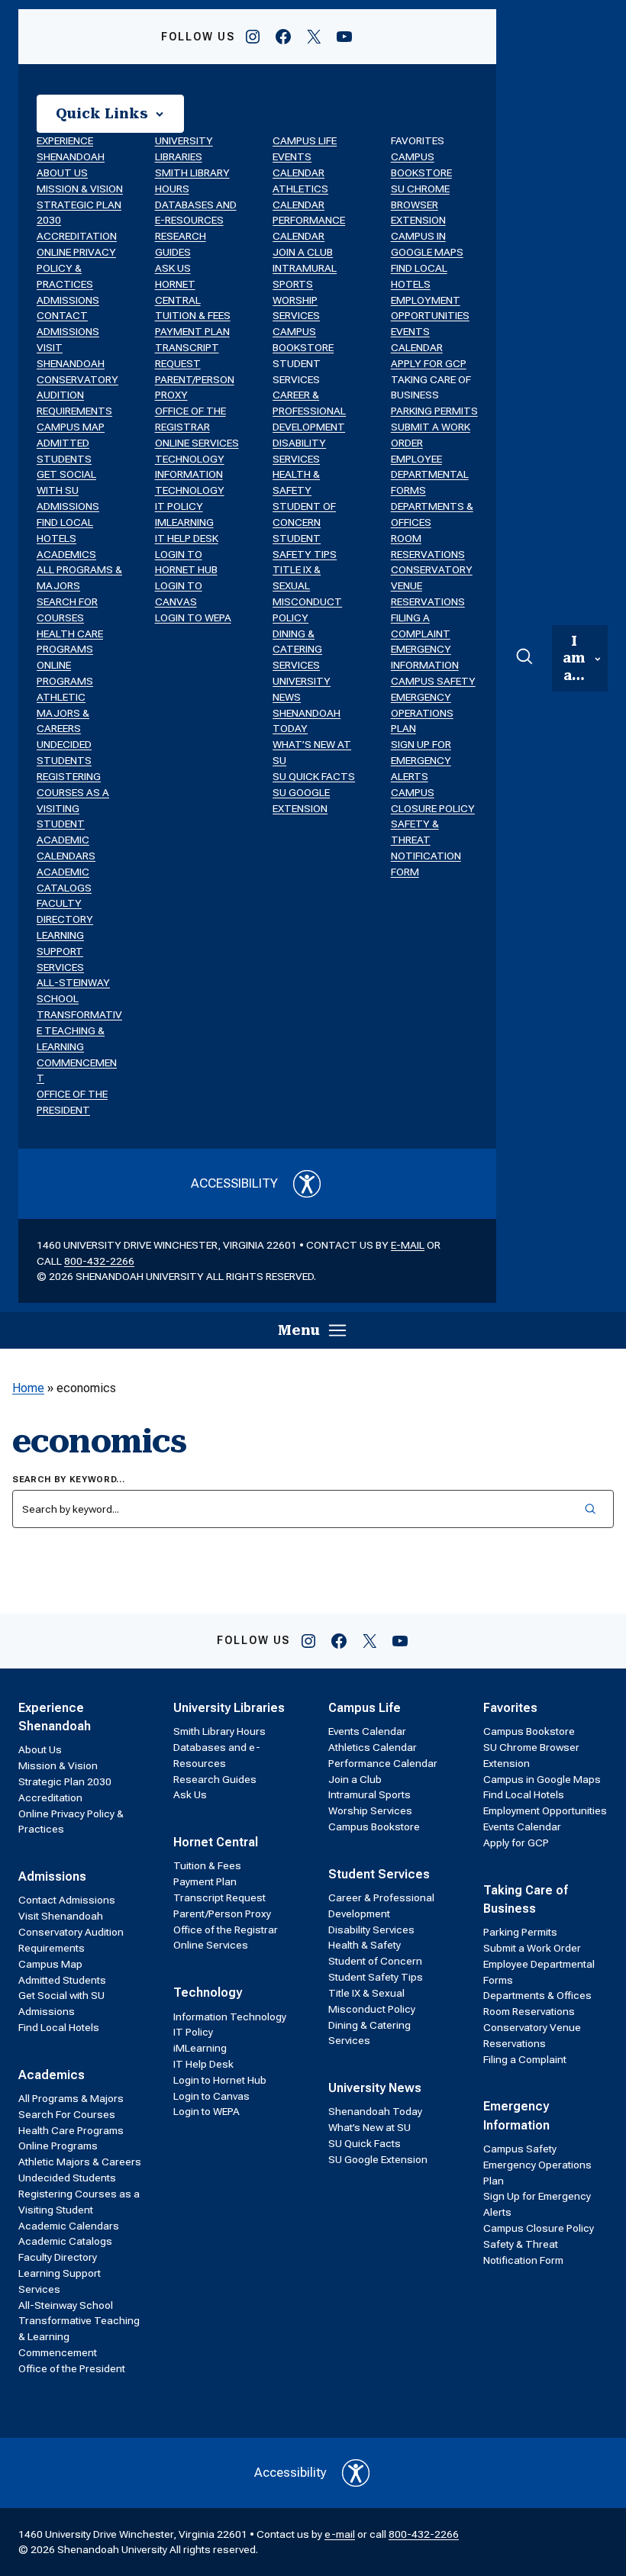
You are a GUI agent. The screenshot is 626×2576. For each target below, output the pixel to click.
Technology (190, 459)
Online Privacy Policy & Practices (76, 268)
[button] (110, 114)
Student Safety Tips (376, 1977)
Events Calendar (367, 1731)
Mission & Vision (80, 189)
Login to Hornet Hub (220, 2080)
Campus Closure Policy (539, 2228)
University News (375, 2088)
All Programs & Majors (71, 2098)
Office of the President (72, 2368)
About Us (62, 172)
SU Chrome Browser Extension (420, 205)
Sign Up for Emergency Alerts (421, 760)
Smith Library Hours (219, 1731)
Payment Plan (192, 331)
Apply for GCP (429, 363)
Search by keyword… (69, 1480)
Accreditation (77, 236)
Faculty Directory (58, 2257)
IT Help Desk (187, 538)
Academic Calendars (69, 2226)
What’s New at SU (369, 2127)
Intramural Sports (369, 1794)
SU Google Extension (378, 2159)
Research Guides (215, 1779)
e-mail (408, 1245)
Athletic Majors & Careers (63, 713)
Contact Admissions (67, 1900)
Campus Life (305, 140)
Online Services (197, 443)
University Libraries (229, 1708)
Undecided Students (67, 2178)
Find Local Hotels (59, 2027)
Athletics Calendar (373, 1747)
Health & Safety (365, 1945)
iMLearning (184, 522)
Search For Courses (67, 2114)
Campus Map (71, 427)
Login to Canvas (211, 2096)
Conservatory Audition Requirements (77, 395)
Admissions (68, 300)
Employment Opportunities (545, 1810)
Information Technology (230, 2017)
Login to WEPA (193, 617)
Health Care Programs (71, 2130)
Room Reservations (529, 2011)
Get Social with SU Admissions (68, 490)
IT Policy (179, 506)
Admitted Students (62, 1980)
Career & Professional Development (309, 411)
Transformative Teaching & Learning (79, 1030)
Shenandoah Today (375, 2111)
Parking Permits (434, 411)
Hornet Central (216, 1842)
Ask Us (173, 268)
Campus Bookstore (374, 1826)
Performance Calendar (383, 1763)
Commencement (58, 2352)
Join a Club (303, 252)
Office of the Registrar (226, 1930)
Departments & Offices (537, 1995)
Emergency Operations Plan (422, 713)
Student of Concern (375, 1961)
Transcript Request (219, 1897)
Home (28, 1388)
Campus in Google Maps (542, 1779)
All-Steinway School (66, 2305)
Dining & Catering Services (297, 650)
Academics (66, 554)
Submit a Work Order (532, 1948)
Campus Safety (433, 681)
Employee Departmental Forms (430, 475)
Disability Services (371, 1930)
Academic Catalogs (65, 2241)
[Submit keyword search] (591, 1509)
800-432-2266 (99, 1261)
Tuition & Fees (193, 315)
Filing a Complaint (525, 2059)
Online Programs (58, 2146)
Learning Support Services (60, 951)
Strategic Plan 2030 (65, 1781)
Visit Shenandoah (61, 1916)
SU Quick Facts (314, 776)
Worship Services (370, 1810)
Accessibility (234, 1183)
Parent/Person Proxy (222, 1913)
